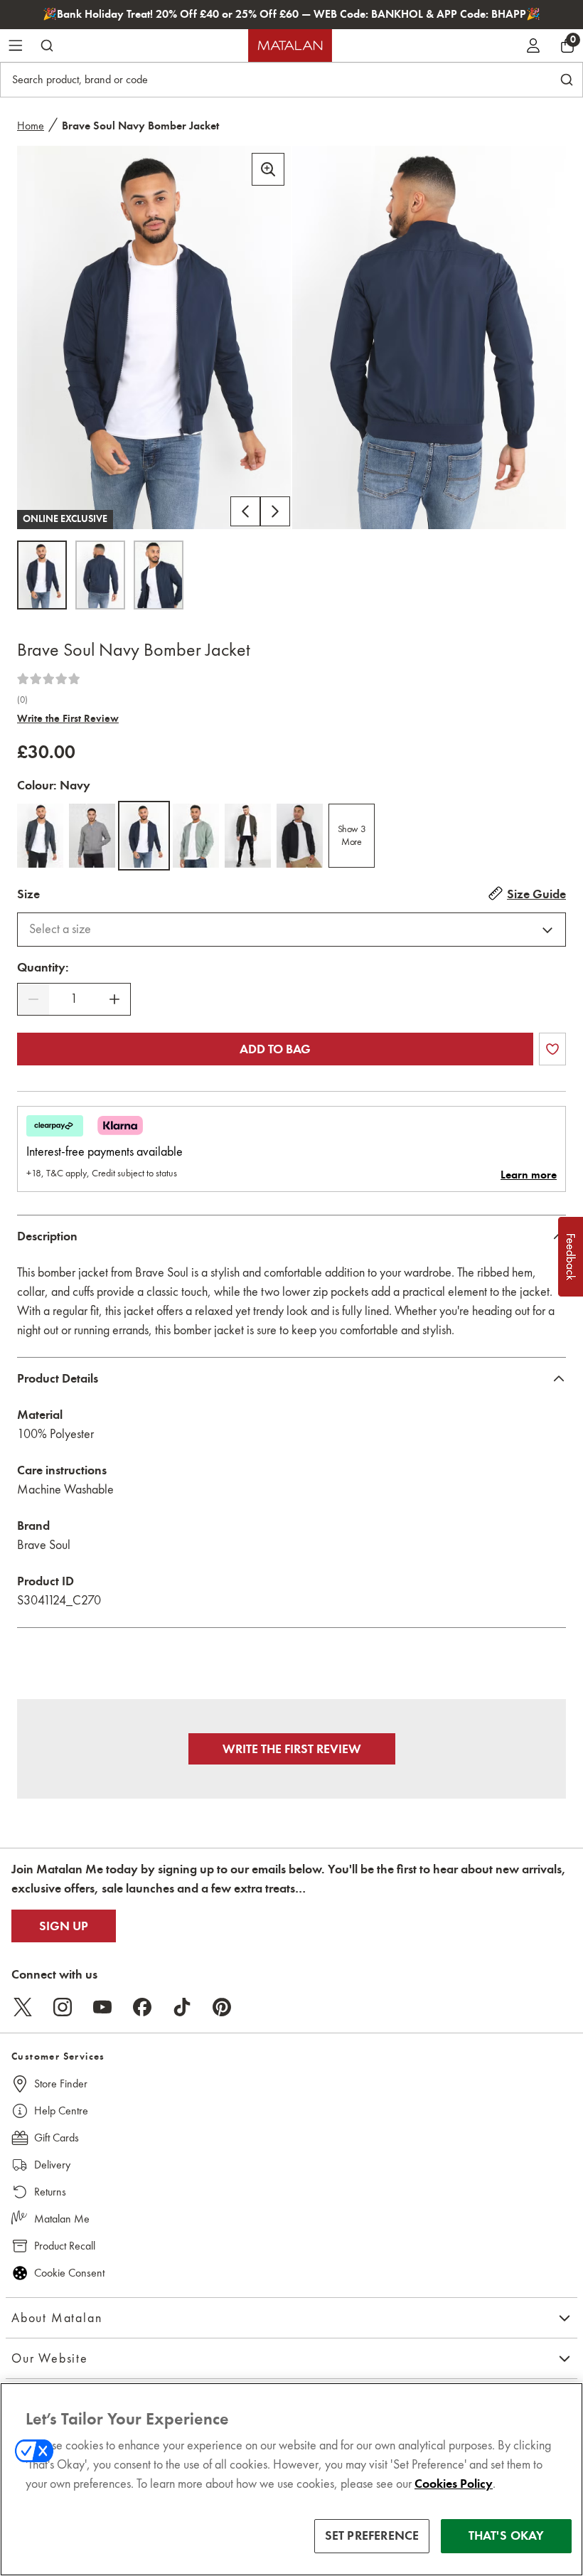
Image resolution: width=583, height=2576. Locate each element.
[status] (74, 999)
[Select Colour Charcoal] (40, 836)
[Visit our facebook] (142, 2007)
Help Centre (61, 2111)
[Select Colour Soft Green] (196, 836)
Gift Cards (57, 2138)
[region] (291, 2479)
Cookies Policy (454, 2484)
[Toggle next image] (275, 511)
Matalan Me (62, 2219)
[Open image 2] (100, 575)
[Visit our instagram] (63, 2007)
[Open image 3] (159, 575)
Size (28, 894)
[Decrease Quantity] (33, 999)
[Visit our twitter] (23, 2007)
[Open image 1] (42, 575)
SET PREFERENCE (372, 2535)
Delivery (52, 2165)
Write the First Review (68, 718)
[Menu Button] (16, 46)
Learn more (529, 1175)
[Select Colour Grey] (92, 836)
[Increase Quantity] (114, 999)
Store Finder (61, 2083)
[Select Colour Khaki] (248, 836)
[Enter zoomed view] (268, 169)
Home (31, 126)
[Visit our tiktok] (182, 2007)
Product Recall (65, 2246)
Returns (50, 2192)
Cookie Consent (69, 2273)
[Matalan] (290, 46)
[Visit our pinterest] (222, 2007)
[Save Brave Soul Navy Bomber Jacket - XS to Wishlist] (552, 1049)
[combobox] (291, 930)
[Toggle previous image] (245, 511)
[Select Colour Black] (300, 836)
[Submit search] (47, 46)
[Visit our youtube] (102, 2007)
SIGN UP (64, 1926)
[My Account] (533, 46)
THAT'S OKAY (507, 2535)
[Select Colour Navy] (144, 836)
